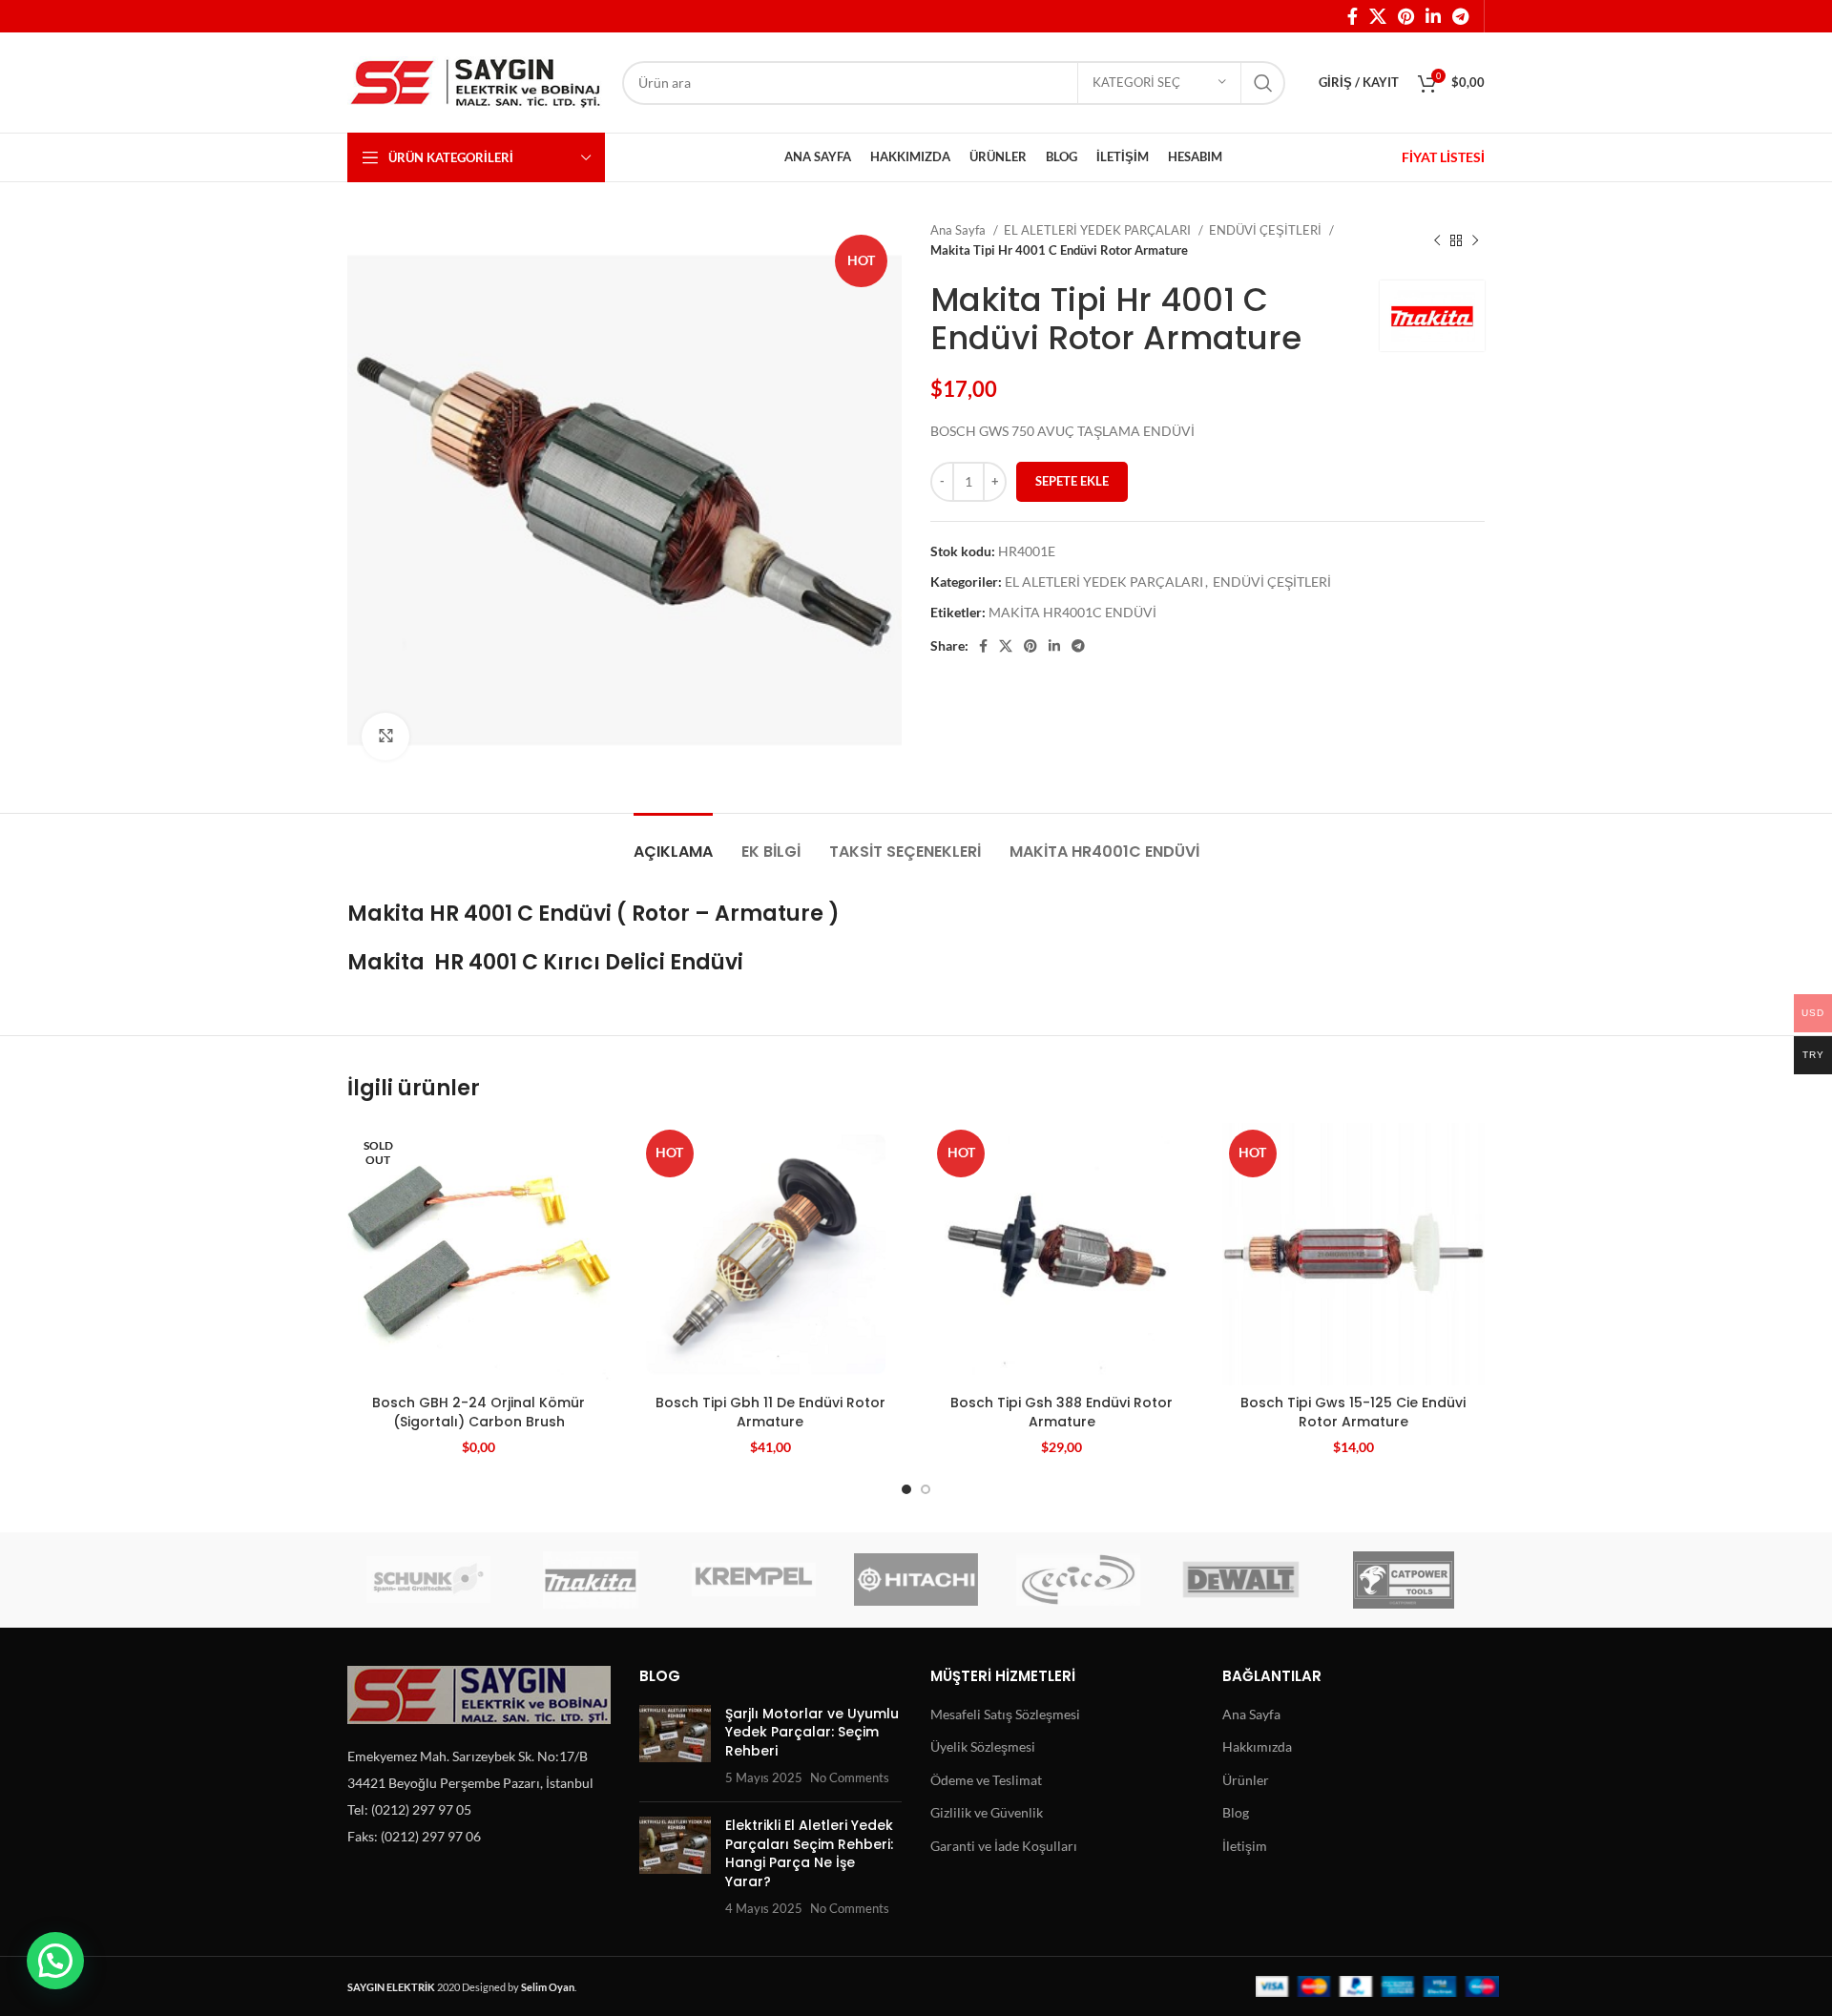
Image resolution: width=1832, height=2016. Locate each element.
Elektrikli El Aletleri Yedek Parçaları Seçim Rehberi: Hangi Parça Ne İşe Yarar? (809, 1853)
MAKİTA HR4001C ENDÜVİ (1072, 612)
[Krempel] (754, 1580)
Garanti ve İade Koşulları (1004, 1846)
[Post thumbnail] (675, 1746)
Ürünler (1246, 1780)
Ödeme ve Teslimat (986, 1780)
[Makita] (591, 1580)
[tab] (673, 842)
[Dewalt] (1240, 1580)
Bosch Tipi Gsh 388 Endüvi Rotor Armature (1062, 1412)
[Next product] (1475, 240)
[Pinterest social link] (1406, 16)
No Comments (850, 1778)
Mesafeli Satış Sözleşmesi (1005, 1714)
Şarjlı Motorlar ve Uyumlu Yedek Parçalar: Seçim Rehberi (812, 1732)
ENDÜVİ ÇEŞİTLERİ (1267, 230)
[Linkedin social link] (1433, 16)
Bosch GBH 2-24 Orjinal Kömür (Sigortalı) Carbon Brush (479, 1412)
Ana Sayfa (959, 230)
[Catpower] (1404, 1580)
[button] (55, 1961)
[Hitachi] (916, 1580)
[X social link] (1378, 16)
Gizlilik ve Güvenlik (987, 1812)
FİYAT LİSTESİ (1443, 157)
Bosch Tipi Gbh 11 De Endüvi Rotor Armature (770, 1412)
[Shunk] (428, 1580)
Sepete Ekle (1072, 481)
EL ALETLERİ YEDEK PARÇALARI (1099, 230)
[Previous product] (1437, 240)
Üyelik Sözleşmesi (983, 1746)
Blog (1236, 1812)
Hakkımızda (1257, 1746)
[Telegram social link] (1460, 16)
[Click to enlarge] (385, 737)
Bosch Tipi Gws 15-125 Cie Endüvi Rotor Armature (1353, 1412)
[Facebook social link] (1353, 16)
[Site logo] (475, 81)
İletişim (1245, 1846)
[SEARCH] (1263, 83)
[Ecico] (1078, 1580)
